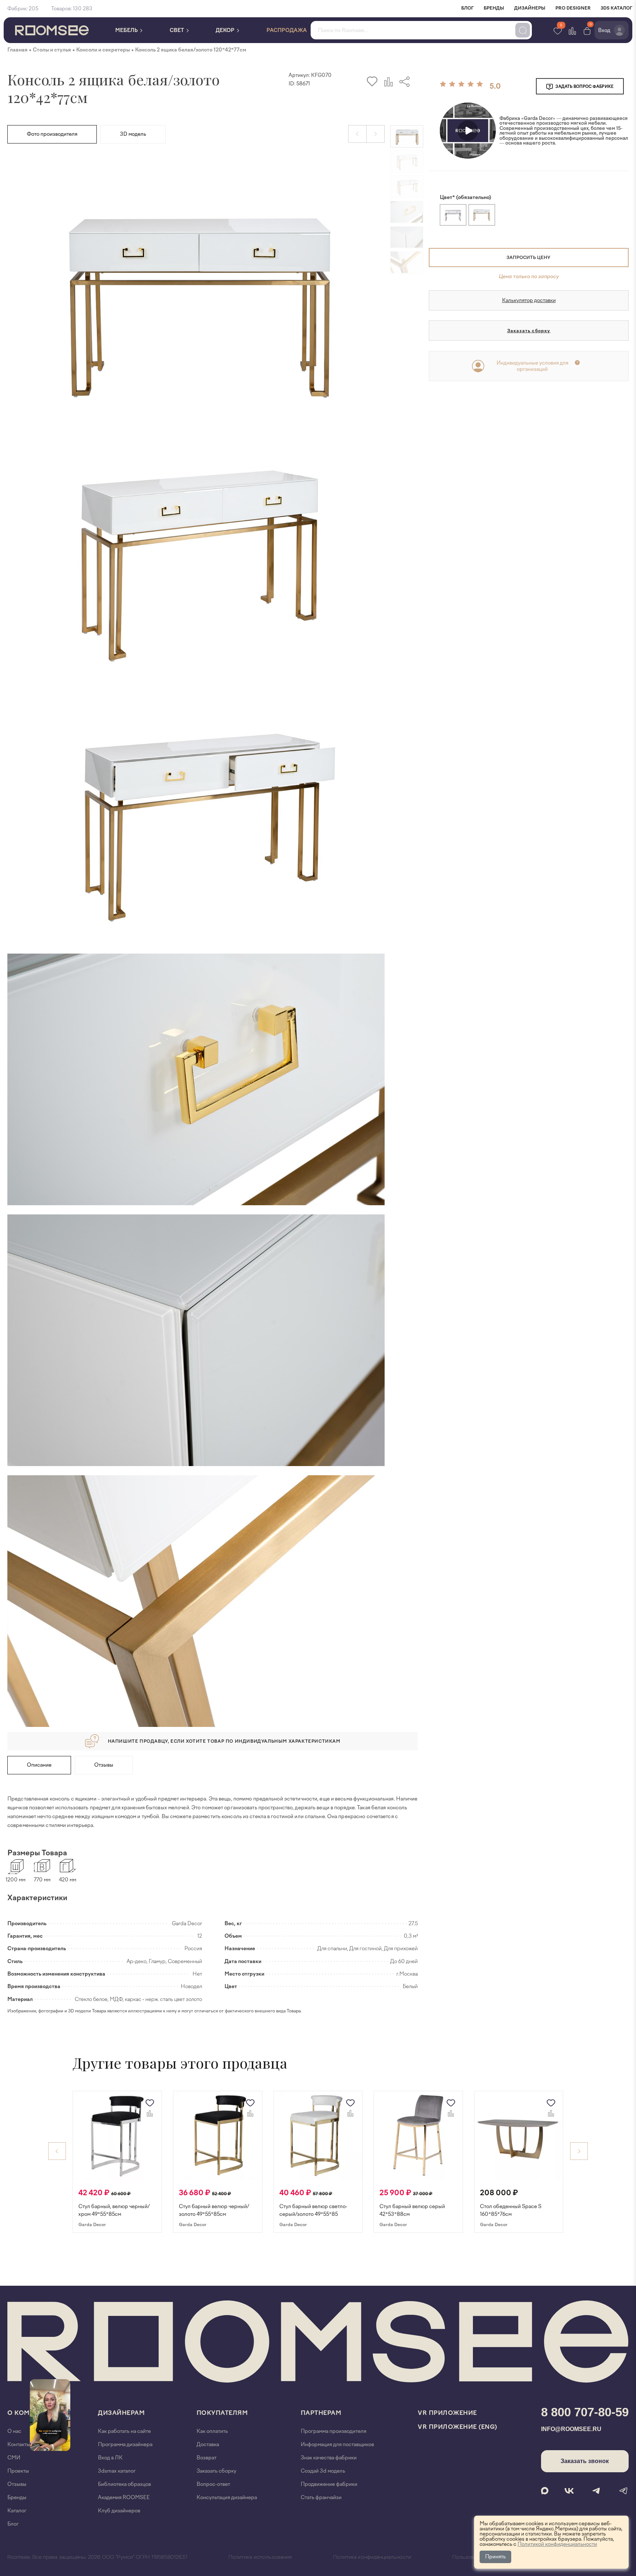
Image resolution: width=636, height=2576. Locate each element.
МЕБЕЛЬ (127, 30)
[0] (587, 30)
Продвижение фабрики (329, 2484)
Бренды (17, 2497)
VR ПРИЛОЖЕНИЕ (447, 2413)
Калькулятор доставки (529, 300)
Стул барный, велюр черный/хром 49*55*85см (114, 2210)
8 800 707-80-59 (585, 2412)
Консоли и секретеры (103, 50)
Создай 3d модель (323, 2471)
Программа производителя (333, 2431)
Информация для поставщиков (337, 2444)
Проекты (18, 2471)
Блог (13, 2524)
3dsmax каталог (117, 2471)
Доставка (208, 2444)
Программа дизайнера (125, 2444)
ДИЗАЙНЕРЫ (530, 8)
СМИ (14, 2458)
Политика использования (260, 2557)
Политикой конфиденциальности (557, 2544)
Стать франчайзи (321, 2497)
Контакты (19, 2444)
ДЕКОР (226, 30)
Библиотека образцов (124, 2484)
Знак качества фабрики (329, 2458)
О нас (14, 2431)
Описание (39, 1765)
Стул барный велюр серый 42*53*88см (412, 2210)
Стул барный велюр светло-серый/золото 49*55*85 (313, 2210)
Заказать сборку (529, 331)
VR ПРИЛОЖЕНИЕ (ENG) (457, 2427)
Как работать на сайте (124, 2431)
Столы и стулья (52, 50)
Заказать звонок (585, 2461)
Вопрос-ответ (213, 2484)
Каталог (17, 2511)
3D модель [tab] (133, 134)
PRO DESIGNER (573, 8)
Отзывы (104, 1765)
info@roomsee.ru (571, 2429)
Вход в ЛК (110, 2458)
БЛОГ (467, 8)
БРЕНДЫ (494, 8)
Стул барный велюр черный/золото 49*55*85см (214, 2210)
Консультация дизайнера (227, 2497)
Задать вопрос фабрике (584, 87)
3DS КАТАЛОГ (616, 8)
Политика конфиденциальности (372, 2557)
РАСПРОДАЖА (287, 30)
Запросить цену (528, 258)
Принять (495, 2557)
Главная (17, 50)
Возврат (206, 2458)
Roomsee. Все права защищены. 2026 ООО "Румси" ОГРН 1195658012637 (97, 2557)
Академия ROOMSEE (124, 2497)
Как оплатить (212, 2431)
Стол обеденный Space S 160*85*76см (511, 2210)
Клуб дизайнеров (119, 2511)
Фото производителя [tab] (52, 134)
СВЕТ (177, 30)
